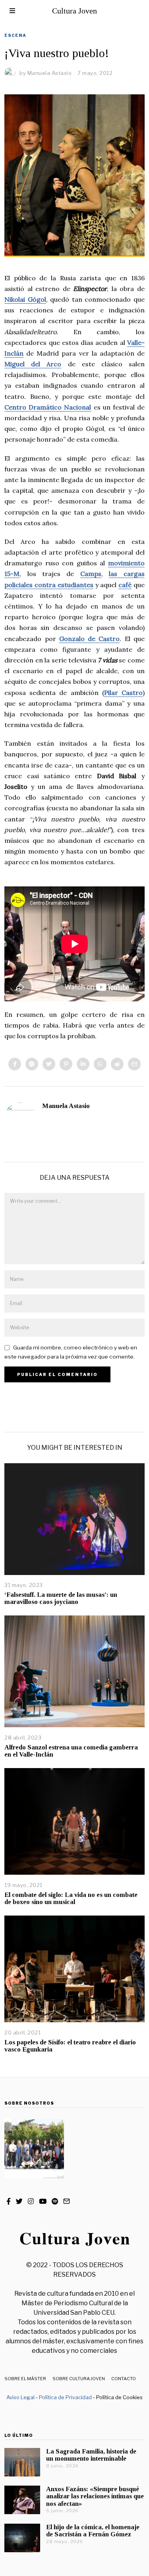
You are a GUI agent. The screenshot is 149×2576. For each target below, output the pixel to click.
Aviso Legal (20, 2397)
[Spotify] (55, 2201)
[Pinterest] (66, 1064)
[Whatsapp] (100, 1064)
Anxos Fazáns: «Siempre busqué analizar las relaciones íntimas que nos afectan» (95, 2496)
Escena (15, 35)
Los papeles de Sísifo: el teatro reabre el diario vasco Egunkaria (70, 2046)
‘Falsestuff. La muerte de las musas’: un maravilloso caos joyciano (61, 1598)
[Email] (134, 1064)
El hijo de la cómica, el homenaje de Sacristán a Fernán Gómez (93, 2531)
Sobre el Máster (25, 2379)
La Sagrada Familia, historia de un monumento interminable (91, 2455)
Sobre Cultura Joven (79, 2379)
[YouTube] (43, 2201)
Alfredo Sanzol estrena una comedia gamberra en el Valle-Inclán (71, 1751)
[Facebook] (15, 1064)
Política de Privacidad (65, 2397)
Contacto (124, 2379)
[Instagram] (31, 2201)
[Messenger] (32, 1064)
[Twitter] (49, 1064)
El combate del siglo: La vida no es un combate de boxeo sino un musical (71, 1898)
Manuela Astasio (66, 1106)
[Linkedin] (83, 1064)
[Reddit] (117, 1064)
